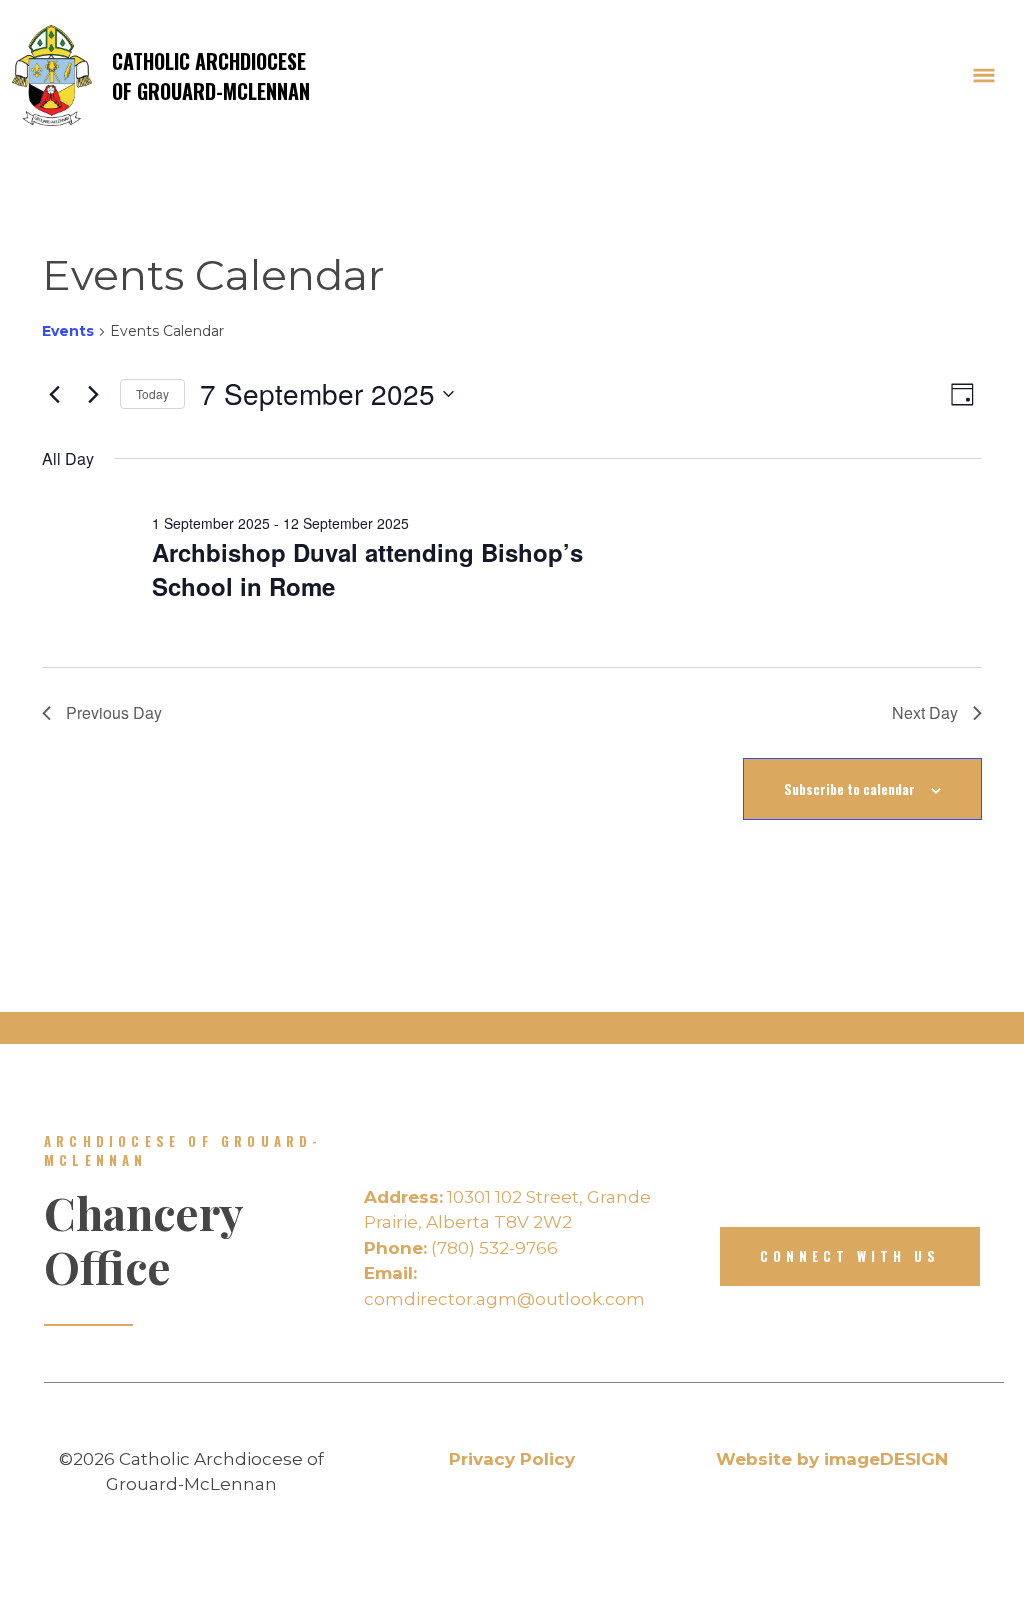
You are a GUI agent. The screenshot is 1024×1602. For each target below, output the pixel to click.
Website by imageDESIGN (832, 1459)
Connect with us (850, 1256)
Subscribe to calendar (849, 789)
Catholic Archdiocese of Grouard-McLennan (211, 76)
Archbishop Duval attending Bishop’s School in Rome (367, 569)
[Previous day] (54, 394)
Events (68, 331)
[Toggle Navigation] (984, 76)
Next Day (925, 712)
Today (152, 393)
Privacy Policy (512, 1459)
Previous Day (114, 712)
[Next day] (93, 394)
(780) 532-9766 (461, 1248)
